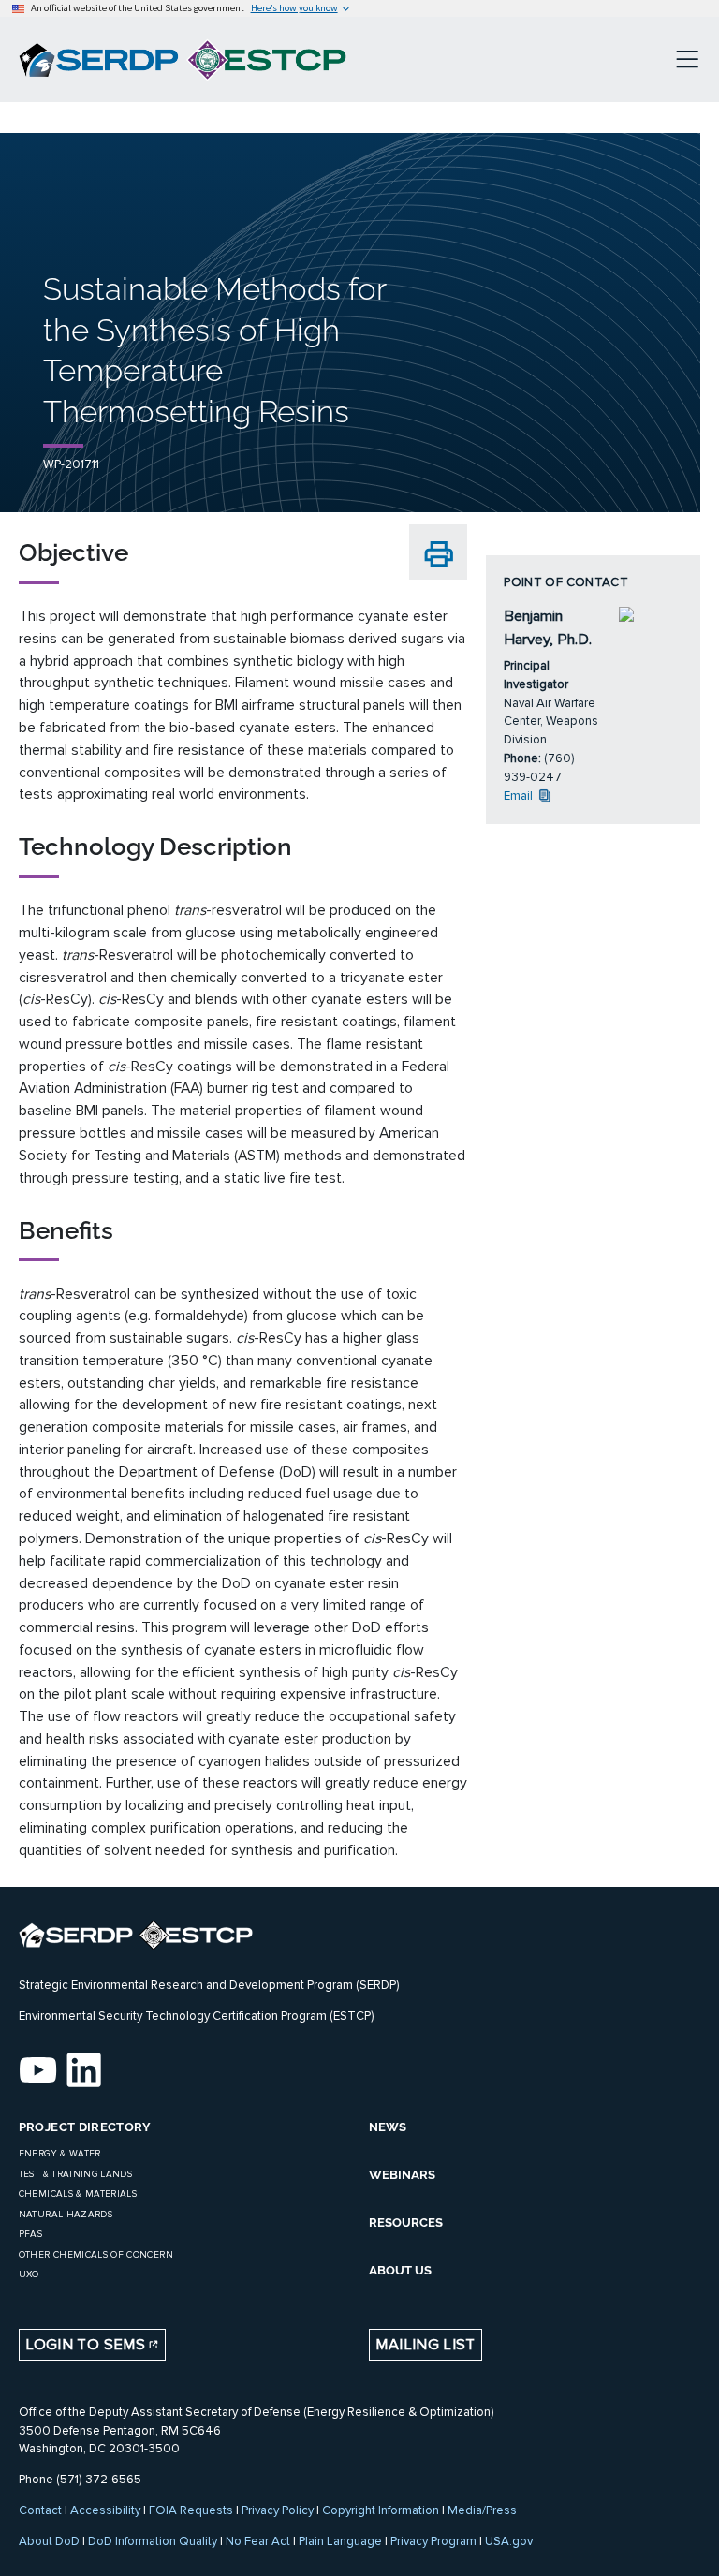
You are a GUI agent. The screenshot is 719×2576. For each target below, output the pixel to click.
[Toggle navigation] (687, 60)
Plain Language (340, 2541)
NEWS (388, 2127)
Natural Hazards (66, 2215)
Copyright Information (381, 2510)
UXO (29, 2274)
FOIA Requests (191, 2510)
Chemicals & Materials (78, 2194)
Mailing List (425, 2345)
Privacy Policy (278, 2510)
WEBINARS (402, 2175)
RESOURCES (406, 2223)
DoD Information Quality (153, 2541)
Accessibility (105, 2510)
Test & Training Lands (75, 2174)
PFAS (30, 2234)
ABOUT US (400, 2270)
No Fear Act (258, 2541)
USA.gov (509, 2541)
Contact (40, 2510)
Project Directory (85, 2127)
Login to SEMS (87, 2345)
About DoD (49, 2541)
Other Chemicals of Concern (96, 2255)
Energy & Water (60, 2154)
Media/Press (482, 2510)
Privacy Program (433, 2541)
